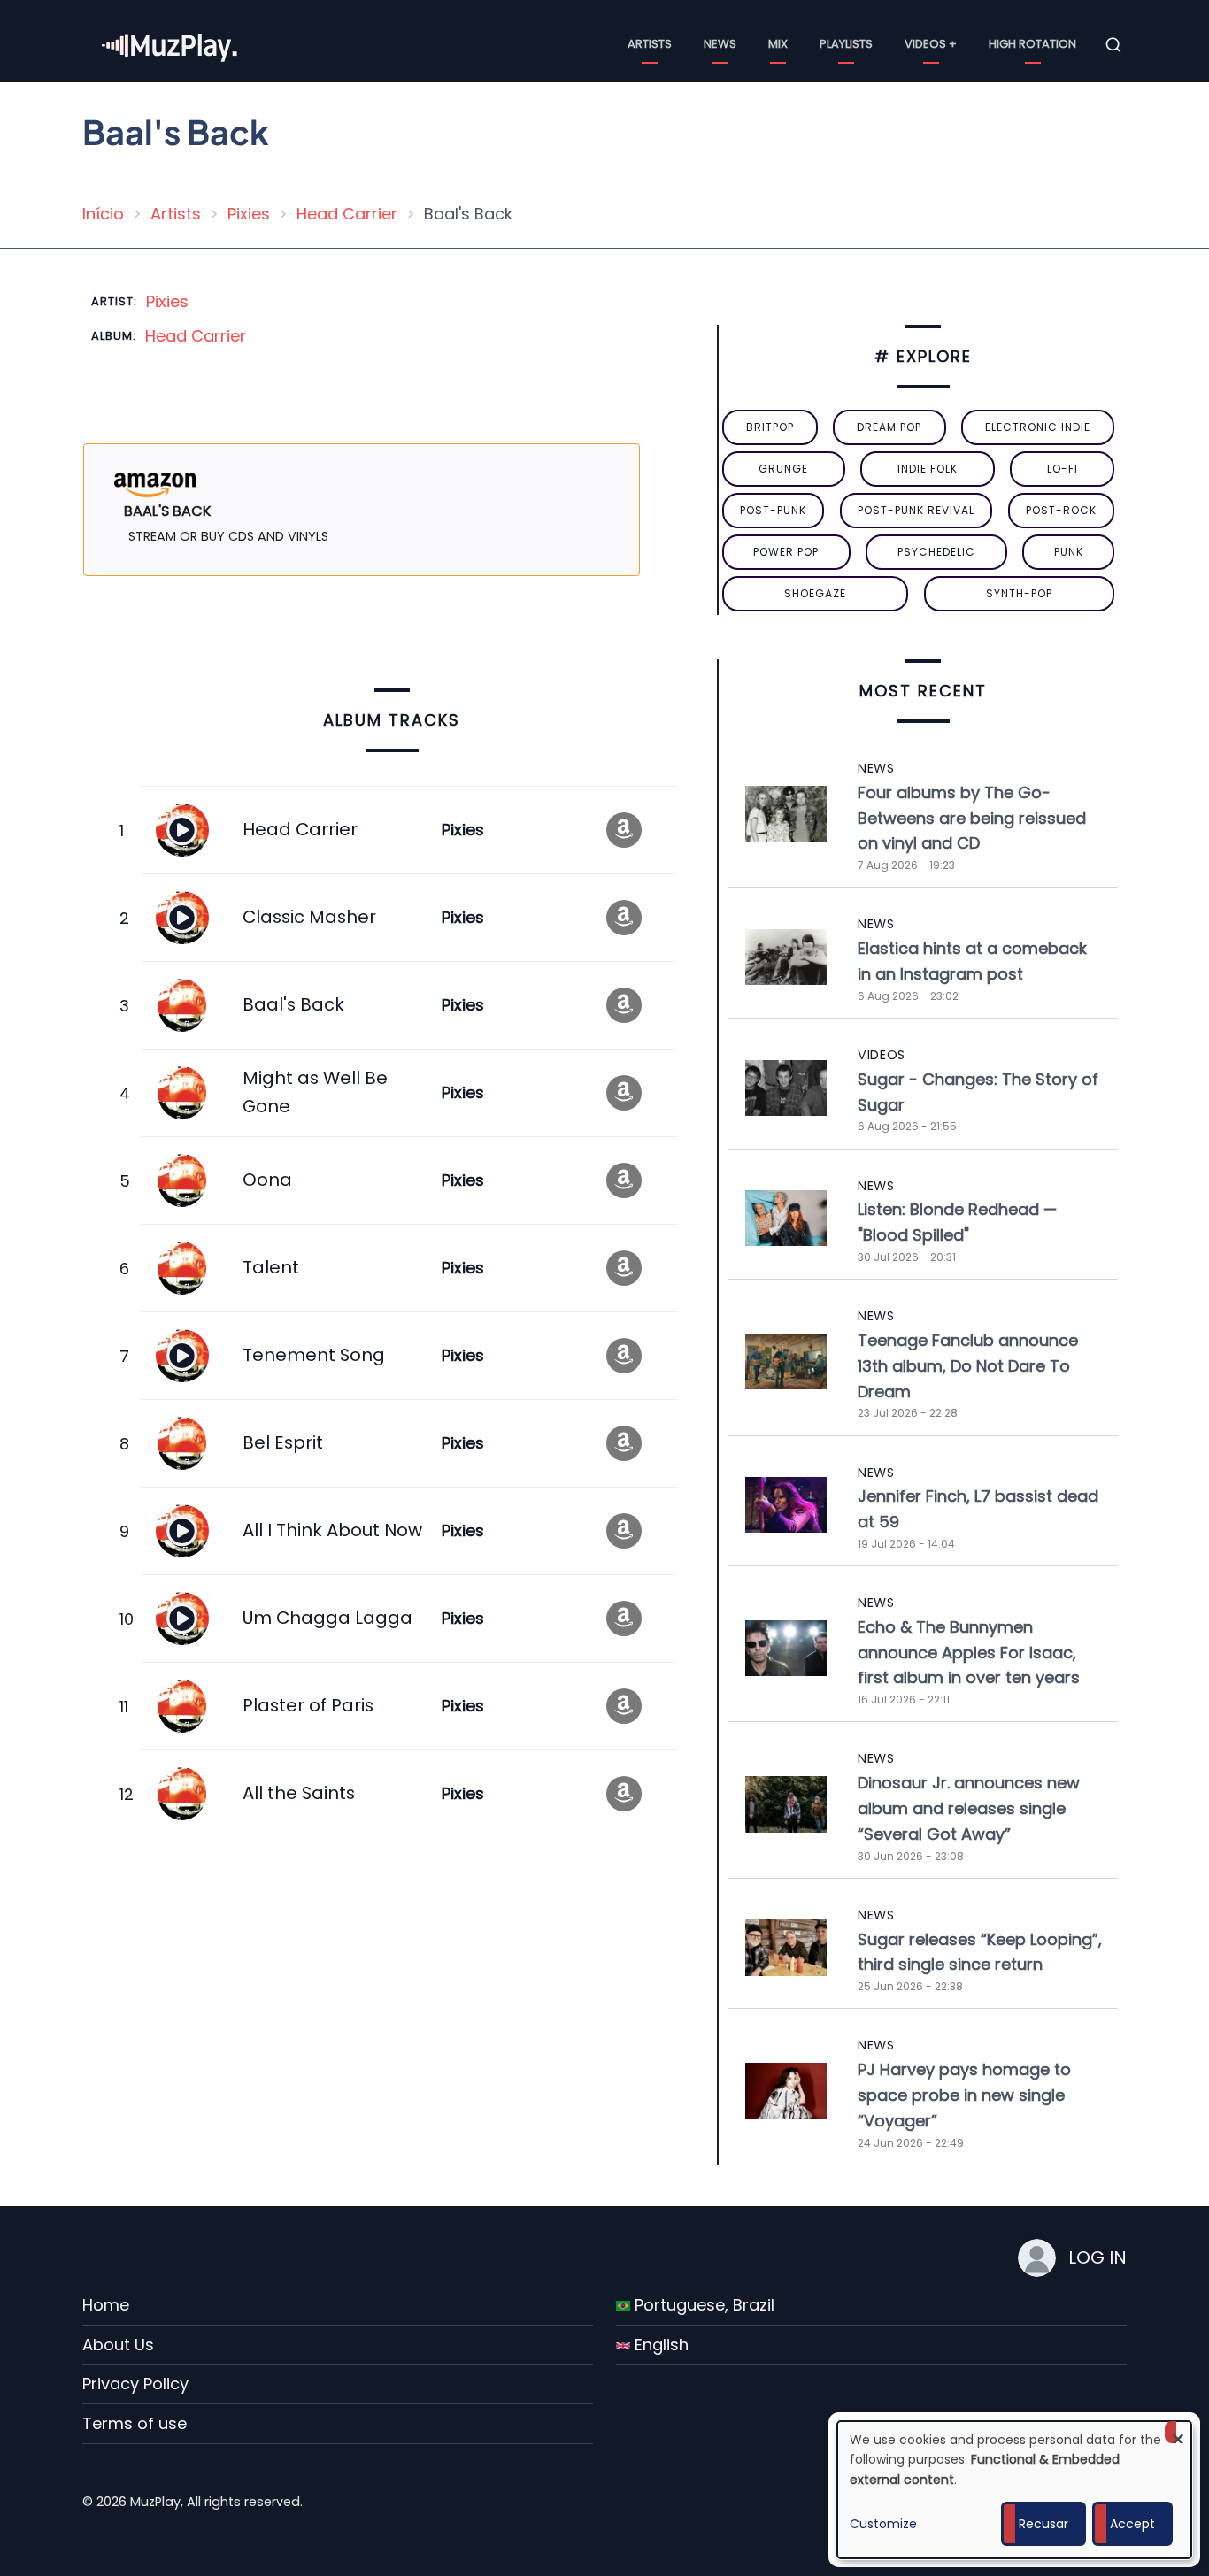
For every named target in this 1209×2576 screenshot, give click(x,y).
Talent (271, 1267)
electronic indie (1038, 427)
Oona (267, 1180)
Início (103, 214)
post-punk (773, 510)
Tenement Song (314, 1355)
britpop (770, 427)
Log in (1097, 2257)
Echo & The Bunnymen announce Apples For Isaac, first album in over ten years (969, 1653)
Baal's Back (293, 1004)
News (720, 44)
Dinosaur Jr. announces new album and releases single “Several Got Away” (969, 1808)
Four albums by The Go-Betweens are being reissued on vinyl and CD (972, 818)
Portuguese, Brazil (702, 2305)
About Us (118, 2345)
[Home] (171, 44)
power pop (786, 552)
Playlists (846, 44)
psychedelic (936, 552)
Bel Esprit (283, 1442)
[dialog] (1014, 2490)
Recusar (1043, 2524)
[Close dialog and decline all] (1178, 2432)
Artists (650, 44)
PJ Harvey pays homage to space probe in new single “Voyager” (964, 2095)
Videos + (931, 44)
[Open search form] (1113, 45)
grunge (783, 469)
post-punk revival (916, 510)
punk (1069, 552)
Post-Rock (1061, 510)
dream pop (889, 427)
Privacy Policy (135, 2384)
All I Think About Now (332, 1530)
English (659, 2345)
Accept (1132, 2524)
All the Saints (299, 1793)
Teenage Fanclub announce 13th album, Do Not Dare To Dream (968, 1366)
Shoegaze (815, 593)
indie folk (928, 469)
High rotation (1032, 44)
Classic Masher (309, 917)
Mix (778, 44)
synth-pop (1019, 593)
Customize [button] (883, 2524)
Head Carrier (347, 214)
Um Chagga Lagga (327, 1618)
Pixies (249, 214)
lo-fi (1063, 469)
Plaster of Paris (308, 1705)
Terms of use (135, 2423)
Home (106, 2305)
